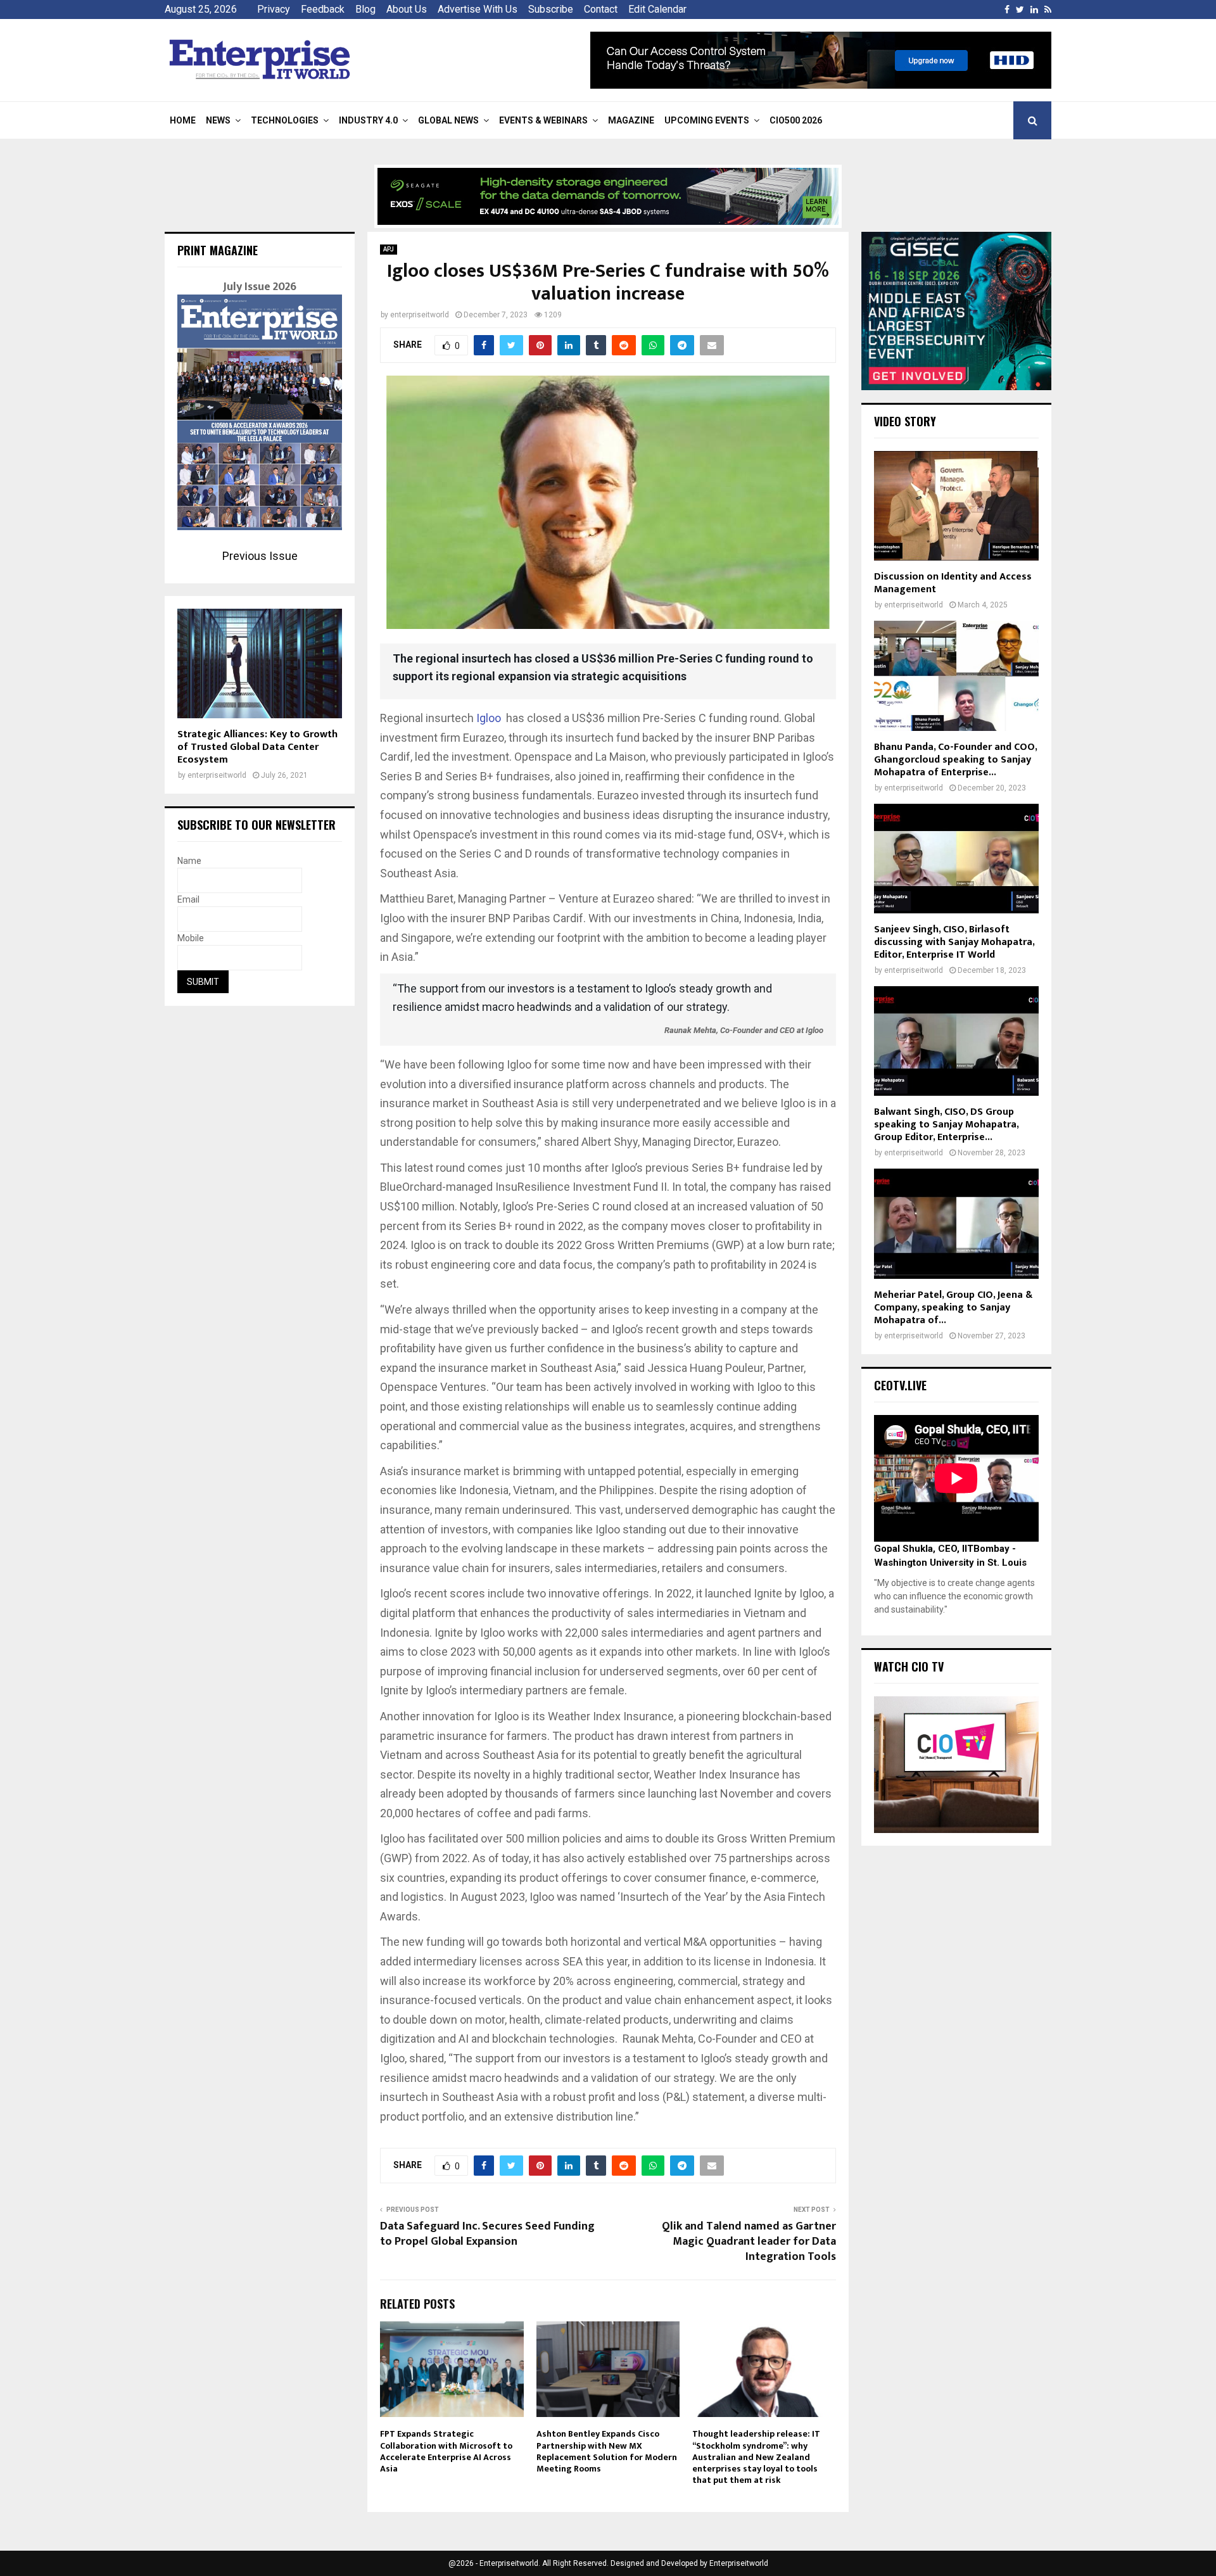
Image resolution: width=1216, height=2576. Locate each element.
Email (188, 899)
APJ (389, 249)
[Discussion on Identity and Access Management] (956, 506)
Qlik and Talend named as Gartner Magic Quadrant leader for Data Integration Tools (749, 2242)
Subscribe (551, 9)
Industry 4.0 (368, 120)
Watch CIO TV (909, 1666)
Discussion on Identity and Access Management (953, 583)
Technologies (285, 120)
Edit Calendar (657, 9)
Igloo (489, 718)
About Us (407, 9)
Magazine (631, 120)
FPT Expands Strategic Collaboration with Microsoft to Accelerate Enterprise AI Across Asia (446, 2451)
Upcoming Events (707, 120)
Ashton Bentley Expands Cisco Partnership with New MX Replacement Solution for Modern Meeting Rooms (607, 2451)
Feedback (323, 9)
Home (183, 120)
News (218, 120)
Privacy (274, 9)
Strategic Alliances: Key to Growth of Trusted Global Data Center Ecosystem (257, 747)
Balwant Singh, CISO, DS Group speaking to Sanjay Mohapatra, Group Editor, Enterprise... (946, 1125)
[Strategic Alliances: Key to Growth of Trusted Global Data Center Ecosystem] (260, 663)
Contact (601, 9)
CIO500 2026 (796, 120)
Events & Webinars (543, 120)
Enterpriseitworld (739, 2563)
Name (189, 861)
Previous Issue (260, 556)
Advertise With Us (478, 9)
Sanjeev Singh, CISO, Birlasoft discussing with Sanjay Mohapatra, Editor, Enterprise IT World (954, 942)
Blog (365, 9)
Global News (448, 120)
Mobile (191, 938)
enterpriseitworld (420, 315)
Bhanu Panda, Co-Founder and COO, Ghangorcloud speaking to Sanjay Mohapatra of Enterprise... (955, 760)
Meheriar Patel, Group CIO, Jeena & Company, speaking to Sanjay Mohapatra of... (953, 1308)
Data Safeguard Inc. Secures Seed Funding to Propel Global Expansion (487, 2234)
